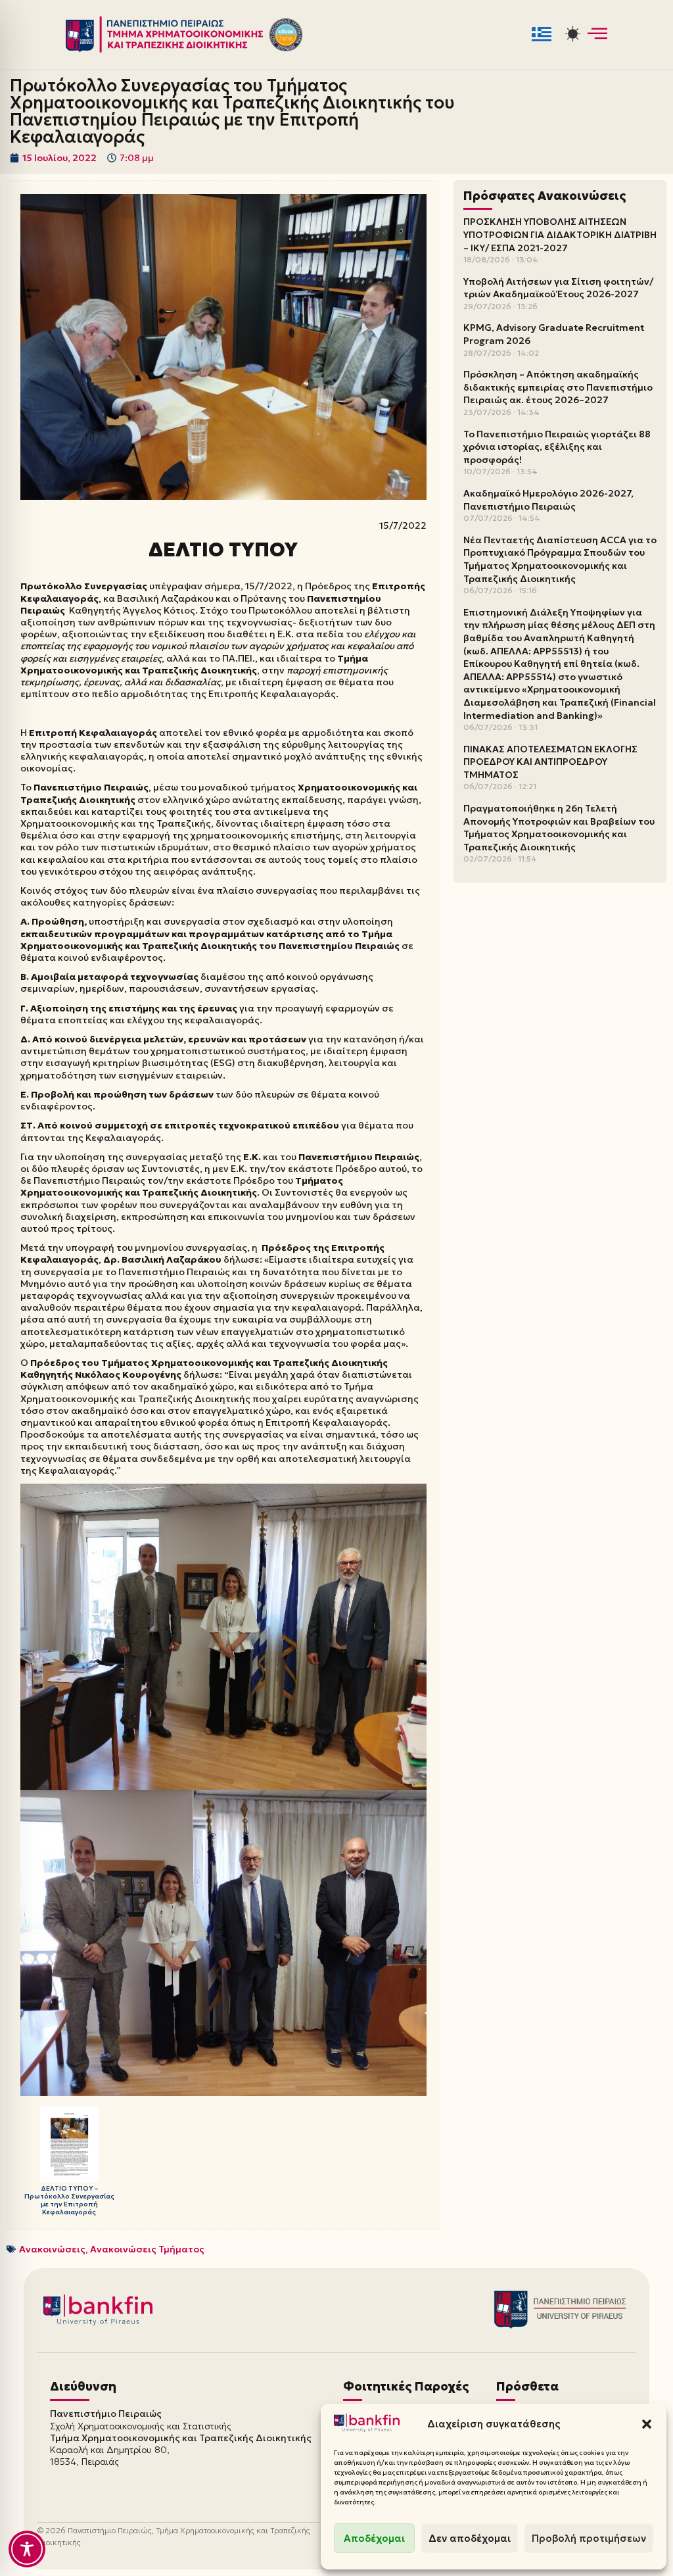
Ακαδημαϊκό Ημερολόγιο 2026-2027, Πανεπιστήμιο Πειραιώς (548, 500)
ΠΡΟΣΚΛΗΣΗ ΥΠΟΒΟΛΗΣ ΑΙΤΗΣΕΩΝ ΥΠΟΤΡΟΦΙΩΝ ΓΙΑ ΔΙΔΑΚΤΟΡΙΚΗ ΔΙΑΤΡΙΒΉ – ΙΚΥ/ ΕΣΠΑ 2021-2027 (560, 234)
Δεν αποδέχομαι (470, 2538)
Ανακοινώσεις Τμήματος (147, 2249)
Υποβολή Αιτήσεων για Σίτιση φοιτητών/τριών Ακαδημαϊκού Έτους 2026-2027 (558, 288)
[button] (647, 2424)
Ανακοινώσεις (52, 2249)
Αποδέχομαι (374, 2538)
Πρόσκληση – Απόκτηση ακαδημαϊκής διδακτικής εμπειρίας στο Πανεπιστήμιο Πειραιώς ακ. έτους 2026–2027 (558, 387)
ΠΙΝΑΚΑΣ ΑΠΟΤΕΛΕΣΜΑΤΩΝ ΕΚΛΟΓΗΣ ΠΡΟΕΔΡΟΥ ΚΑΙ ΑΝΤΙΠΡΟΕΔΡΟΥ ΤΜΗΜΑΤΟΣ (550, 762)
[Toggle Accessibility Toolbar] (27, 2549)
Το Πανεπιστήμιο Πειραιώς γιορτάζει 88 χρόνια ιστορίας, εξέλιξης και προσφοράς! (557, 447)
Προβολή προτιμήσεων (589, 2538)
